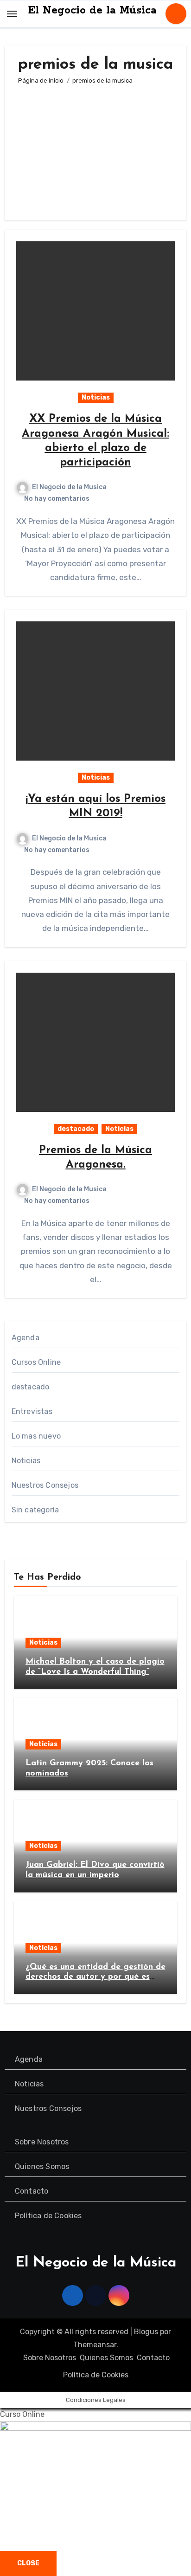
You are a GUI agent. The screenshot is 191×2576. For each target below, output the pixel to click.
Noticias (96, 397)
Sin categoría (35, 1510)
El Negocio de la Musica (69, 487)
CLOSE (28, 2563)
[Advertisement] (95, 148)
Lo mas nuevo (36, 1436)
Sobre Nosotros (42, 2142)
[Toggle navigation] (12, 14)
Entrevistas (32, 1411)
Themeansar (95, 2345)
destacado (76, 1129)
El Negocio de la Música (92, 10)
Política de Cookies (48, 2216)
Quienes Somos (42, 2166)
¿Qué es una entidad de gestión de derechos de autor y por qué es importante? (95, 1977)
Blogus (146, 2332)
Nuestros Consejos (45, 1485)
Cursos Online (36, 1362)
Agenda (25, 1338)
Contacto (32, 2191)
